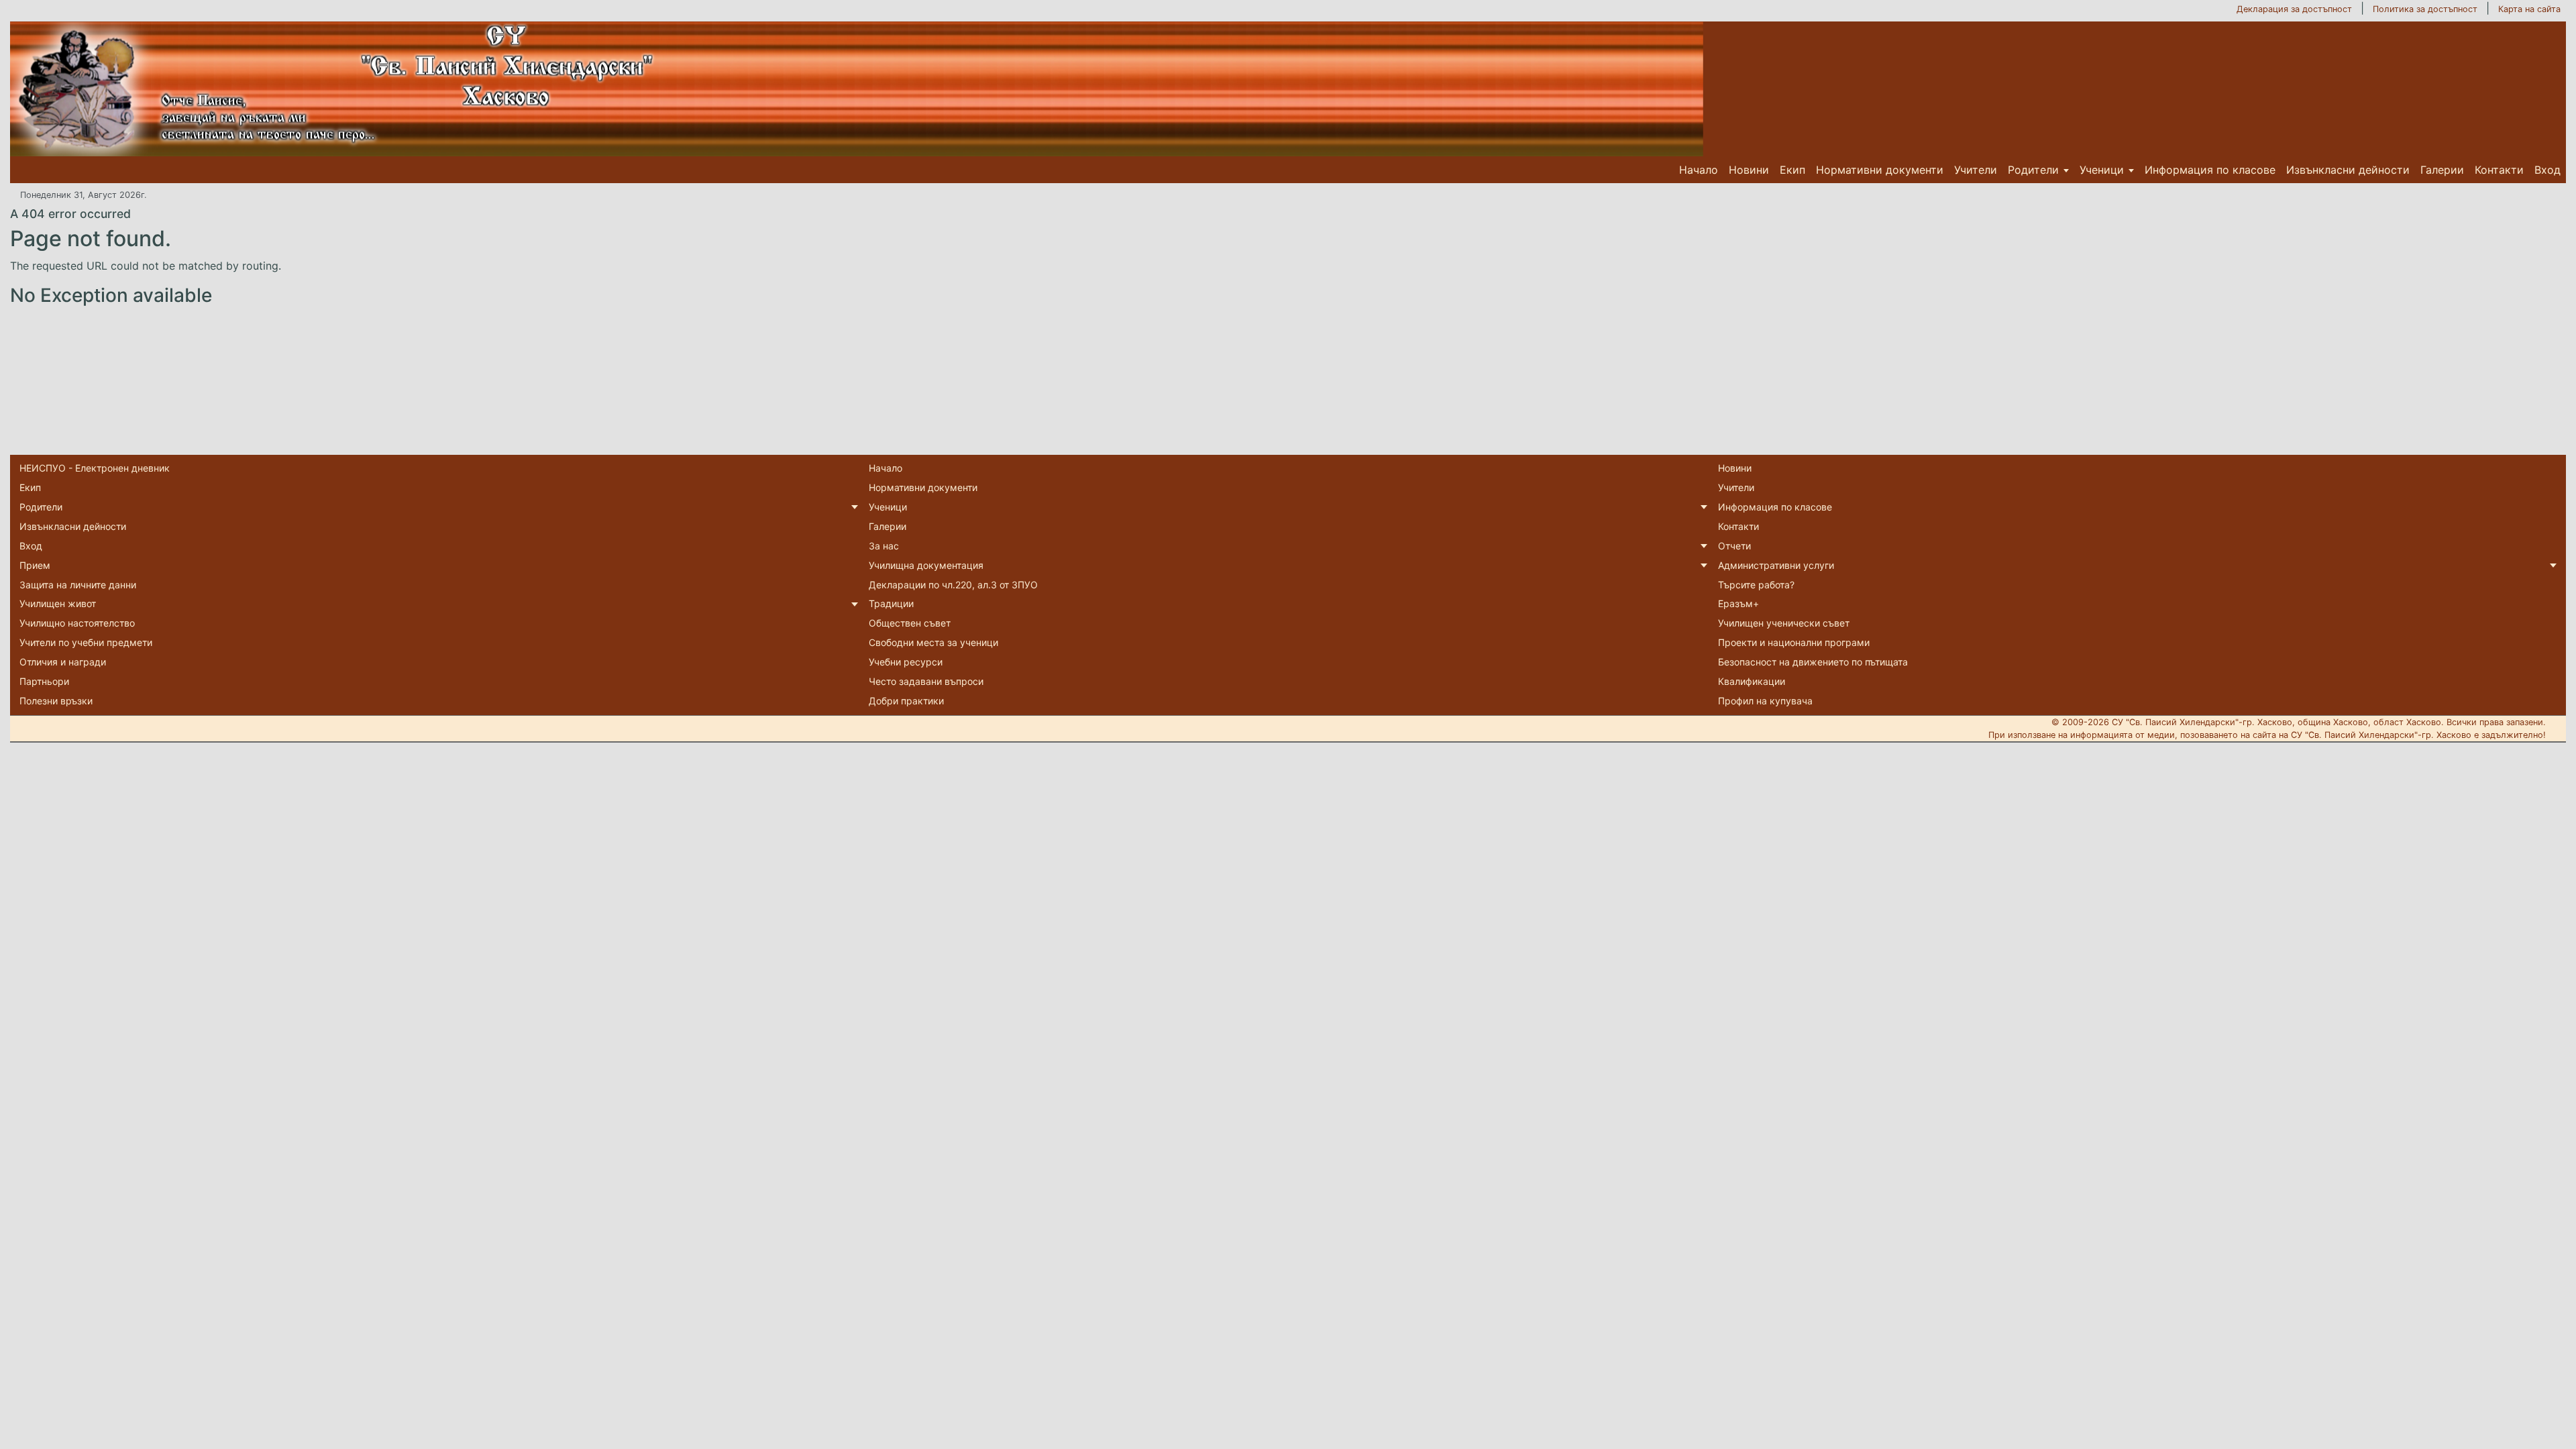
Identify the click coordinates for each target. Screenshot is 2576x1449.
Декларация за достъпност (2294, 9)
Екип (1792, 170)
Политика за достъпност (2425, 9)
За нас (884, 546)
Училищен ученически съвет (1784, 623)
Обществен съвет (910, 623)
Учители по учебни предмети (86, 642)
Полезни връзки (56, 701)
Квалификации (1752, 681)
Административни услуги (1776, 565)
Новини (1749, 170)
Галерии (2442, 170)
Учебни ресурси (906, 662)
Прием (35, 565)
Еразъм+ (1738, 603)
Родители (2033, 170)
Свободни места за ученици (933, 642)
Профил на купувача (1765, 701)
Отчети (1734, 546)
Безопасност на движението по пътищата (1813, 662)
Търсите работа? (1756, 585)
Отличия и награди (63, 662)
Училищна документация (926, 565)
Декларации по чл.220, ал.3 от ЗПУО (953, 585)
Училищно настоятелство (77, 623)
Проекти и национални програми (1794, 642)
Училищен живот (58, 603)
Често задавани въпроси (926, 681)
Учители (1976, 170)
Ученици (2102, 170)
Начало (1699, 170)
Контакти (2499, 170)
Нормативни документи (1880, 170)
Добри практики (906, 701)
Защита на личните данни (78, 585)
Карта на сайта (2529, 9)
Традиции (891, 603)
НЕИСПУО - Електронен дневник (95, 468)
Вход (2547, 170)
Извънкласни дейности (2348, 170)
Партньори (44, 681)
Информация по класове (2210, 170)
